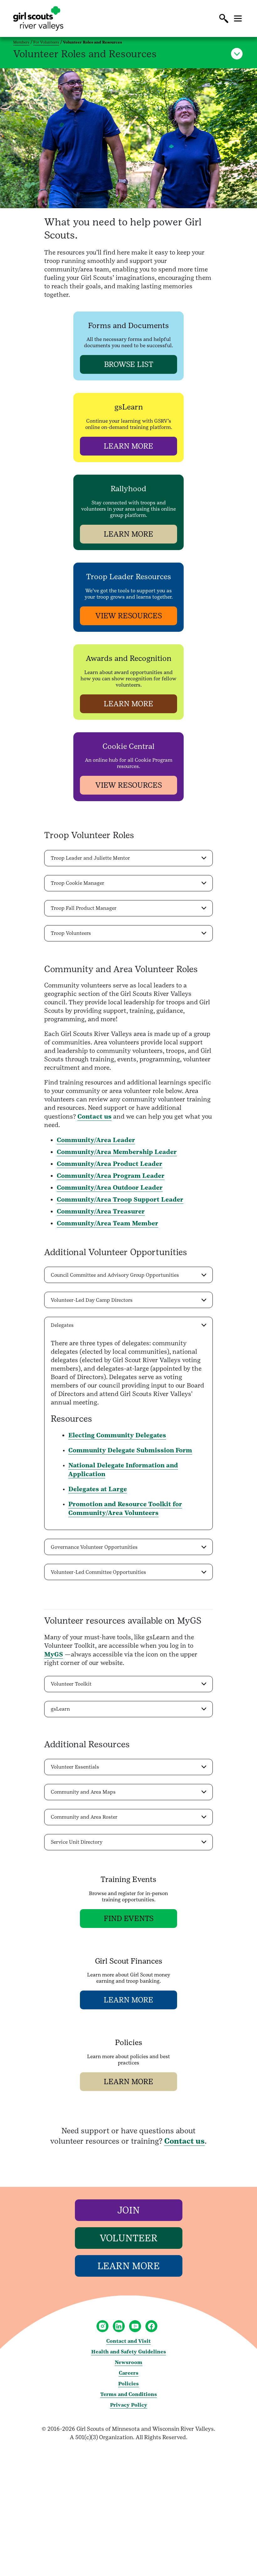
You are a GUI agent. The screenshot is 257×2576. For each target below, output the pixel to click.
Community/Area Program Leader (111, 1176)
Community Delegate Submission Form (130, 1450)
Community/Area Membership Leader (117, 1152)
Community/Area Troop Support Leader (120, 1199)
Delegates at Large (98, 1489)
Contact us (94, 1116)
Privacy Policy (129, 2405)
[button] (224, 18)
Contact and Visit (128, 2341)
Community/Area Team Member (108, 1223)
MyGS (54, 1654)
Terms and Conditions (129, 2394)
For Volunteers (46, 42)
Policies (128, 2384)
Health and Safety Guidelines (129, 2352)
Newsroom (128, 2362)
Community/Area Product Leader (110, 1164)
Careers (129, 2373)
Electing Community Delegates (117, 1435)
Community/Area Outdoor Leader (110, 1188)
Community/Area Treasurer (101, 1211)
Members (21, 42)
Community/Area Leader (96, 1140)
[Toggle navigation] (238, 18)
